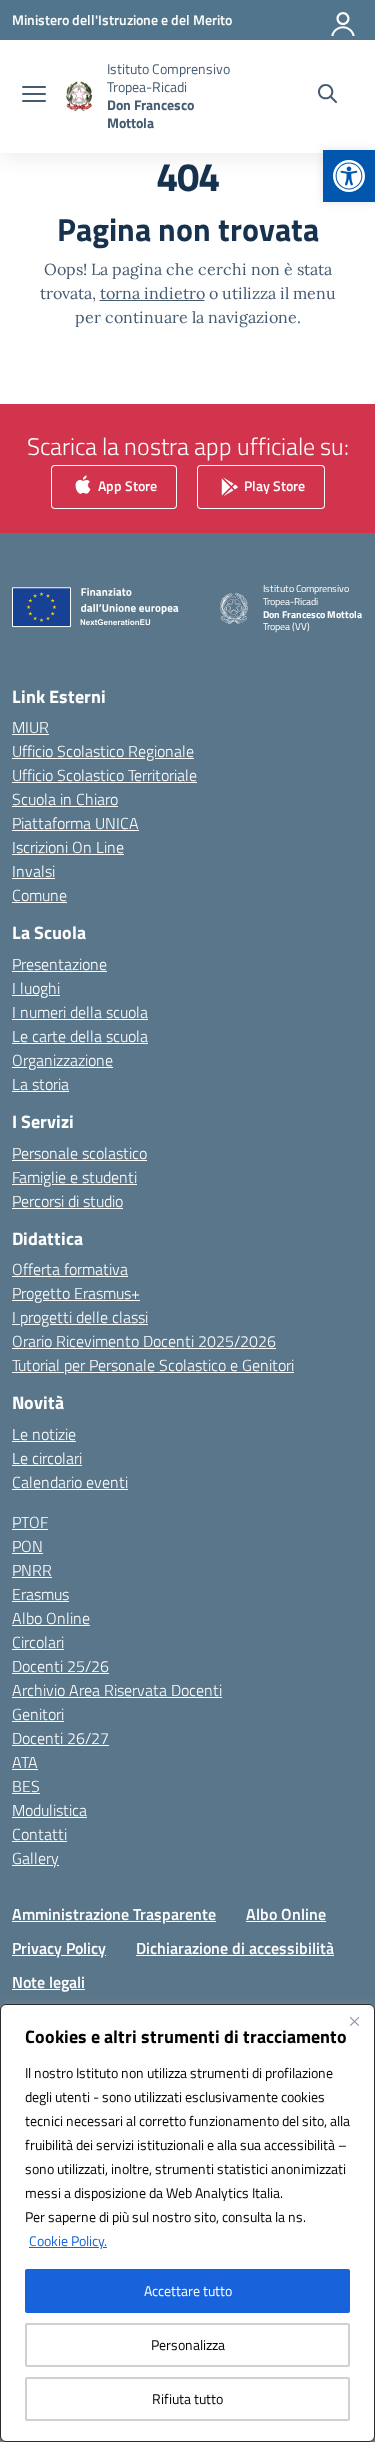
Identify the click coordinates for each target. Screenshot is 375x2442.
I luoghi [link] (36, 988)
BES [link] (26, 1786)
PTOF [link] (30, 1522)
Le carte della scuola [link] (80, 1036)
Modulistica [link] (49, 1810)
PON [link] (27, 1546)
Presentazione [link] (59, 964)
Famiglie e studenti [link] (74, 1177)
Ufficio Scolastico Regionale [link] (103, 751)
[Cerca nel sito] (327, 96)
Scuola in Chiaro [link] (65, 799)
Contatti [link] (39, 1834)
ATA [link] (25, 1762)
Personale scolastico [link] (79, 1153)
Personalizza (188, 2344)
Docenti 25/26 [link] (60, 1666)
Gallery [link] (35, 1858)
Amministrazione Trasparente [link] (114, 1914)
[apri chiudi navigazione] (34, 96)
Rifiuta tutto (187, 2398)
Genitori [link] (38, 1714)
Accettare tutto (188, 2290)
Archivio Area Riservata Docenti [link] (117, 1690)
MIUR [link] (30, 727)
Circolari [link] (38, 1642)
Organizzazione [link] (62, 1060)
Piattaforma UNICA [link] (75, 823)
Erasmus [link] (40, 1594)
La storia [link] (40, 1084)
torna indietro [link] (152, 293)
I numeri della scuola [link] (80, 1012)
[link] (349, 176)
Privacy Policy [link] (59, 1948)
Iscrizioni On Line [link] (68, 847)
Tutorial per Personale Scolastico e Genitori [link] (153, 1365)
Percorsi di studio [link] (67, 1201)
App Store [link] (126, 484)
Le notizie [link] (44, 1434)
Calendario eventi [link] (70, 1482)
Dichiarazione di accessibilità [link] (235, 1948)
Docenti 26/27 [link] (60, 1738)
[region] (187, 2223)
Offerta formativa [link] (70, 1269)
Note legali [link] (48, 1982)
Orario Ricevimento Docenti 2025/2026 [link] (144, 1341)
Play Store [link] (273, 484)
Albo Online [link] (51, 1618)
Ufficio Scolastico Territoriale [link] (104, 775)
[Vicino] (354, 2021)
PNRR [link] (32, 1570)
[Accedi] (344, 20)
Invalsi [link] (33, 871)
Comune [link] (39, 895)
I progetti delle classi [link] (80, 1317)
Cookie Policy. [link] (68, 2240)
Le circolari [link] (47, 1458)
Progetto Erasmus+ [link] (76, 1293)
